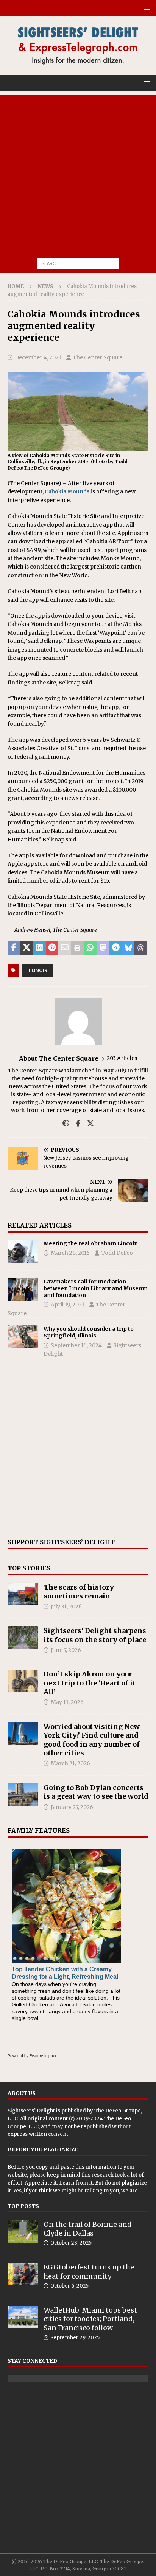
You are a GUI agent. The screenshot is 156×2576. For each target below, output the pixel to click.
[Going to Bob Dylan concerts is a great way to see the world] (23, 1795)
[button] (146, 8)
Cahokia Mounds (67, 491)
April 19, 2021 (68, 1305)
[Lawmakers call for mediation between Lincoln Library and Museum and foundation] (23, 1290)
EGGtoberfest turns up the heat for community (89, 2271)
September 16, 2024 (76, 1345)
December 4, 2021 (38, 357)
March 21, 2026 (70, 1763)
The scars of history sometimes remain (79, 1592)
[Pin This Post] (52, 948)
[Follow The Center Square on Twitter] (88, 1123)
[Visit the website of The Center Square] (66, 1123)
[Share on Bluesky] (128, 948)
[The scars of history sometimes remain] (23, 1594)
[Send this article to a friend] (65, 948)
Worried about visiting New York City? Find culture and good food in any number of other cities (92, 1740)
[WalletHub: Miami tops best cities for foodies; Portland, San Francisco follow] (23, 2317)
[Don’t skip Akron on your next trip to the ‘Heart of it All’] (23, 1681)
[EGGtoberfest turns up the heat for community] (23, 2274)
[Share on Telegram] (115, 948)
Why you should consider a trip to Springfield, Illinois (89, 1332)
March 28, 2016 (70, 1253)
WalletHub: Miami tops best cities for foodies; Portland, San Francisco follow (90, 2319)
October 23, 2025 (71, 2243)
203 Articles (122, 1058)
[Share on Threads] (141, 948)
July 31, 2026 (66, 1607)
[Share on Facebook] (14, 948)
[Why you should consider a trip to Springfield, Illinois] (23, 1337)
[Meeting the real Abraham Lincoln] (23, 1251)
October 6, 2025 (69, 2286)
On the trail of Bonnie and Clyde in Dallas (88, 2229)
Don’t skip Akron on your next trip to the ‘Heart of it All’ (90, 1683)
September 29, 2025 (75, 2338)
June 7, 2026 (66, 1650)
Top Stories (29, 1568)
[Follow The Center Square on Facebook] (75, 1123)
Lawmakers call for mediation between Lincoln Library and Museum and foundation (96, 1288)
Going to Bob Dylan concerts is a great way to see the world (96, 1792)
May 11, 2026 (67, 1702)
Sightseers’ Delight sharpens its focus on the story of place (95, 1635)
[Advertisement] (78, 173)
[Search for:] (78, 263)
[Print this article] (78, 948)
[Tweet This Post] (27, 948)
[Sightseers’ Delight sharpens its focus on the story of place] (23, 1638)
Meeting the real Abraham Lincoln (91, 1243)
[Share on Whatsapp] (90, 948)
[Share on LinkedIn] (39, 948)
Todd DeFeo (117, 1253)
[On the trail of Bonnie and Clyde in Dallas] (23, 2231)
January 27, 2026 (72, 1807)
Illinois (37, 970)
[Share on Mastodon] (103, 948)
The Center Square (97, 357)
